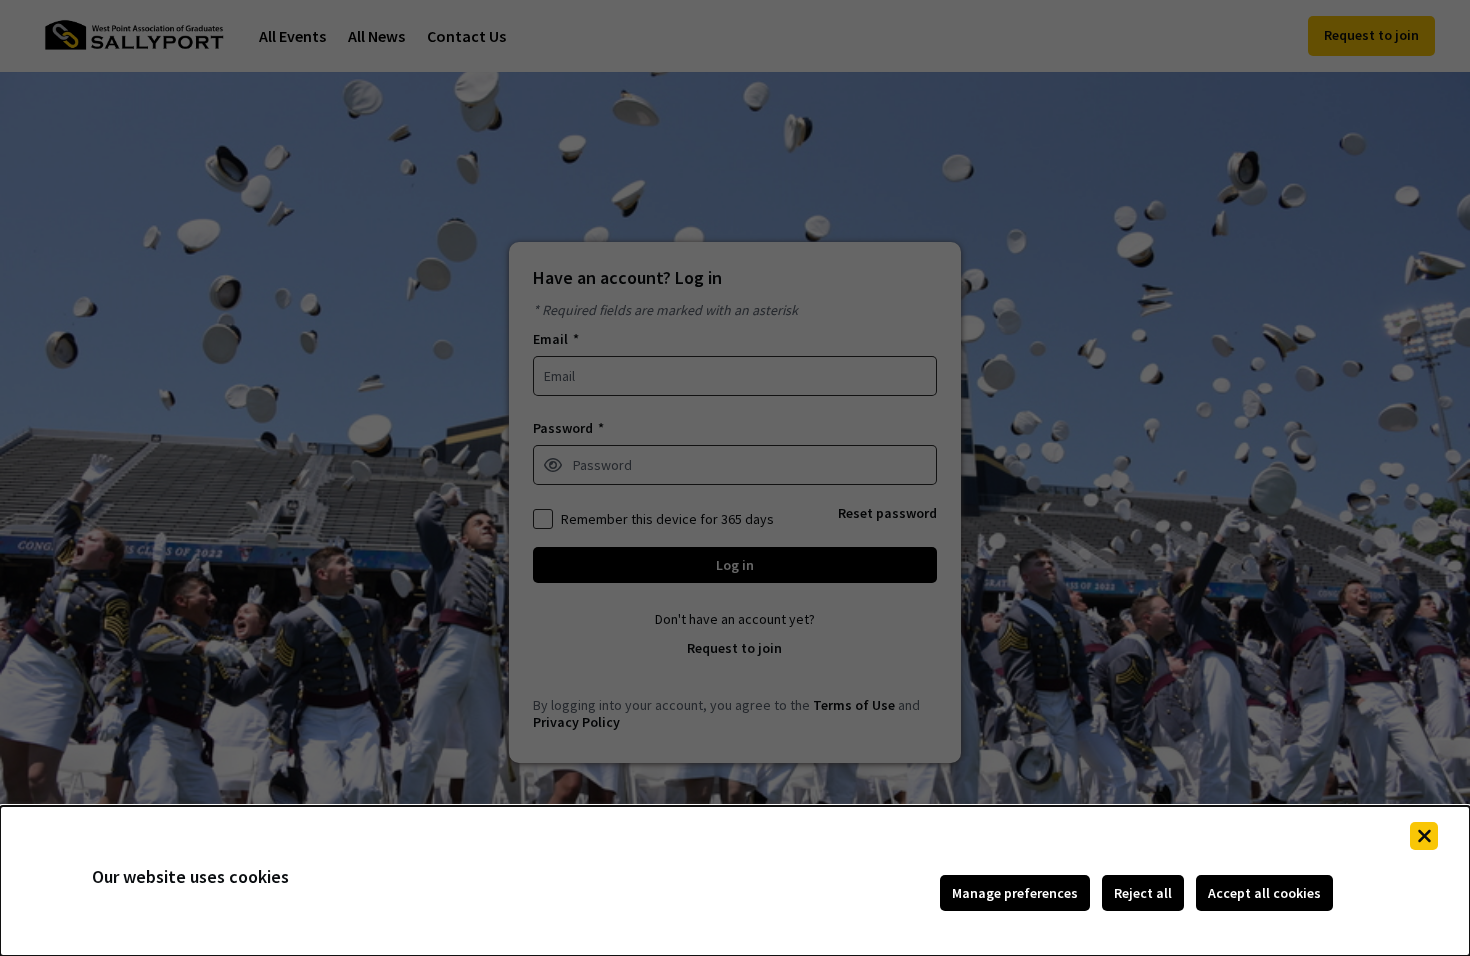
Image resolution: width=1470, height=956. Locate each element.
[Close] (1424, 836)
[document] (735, 881)
